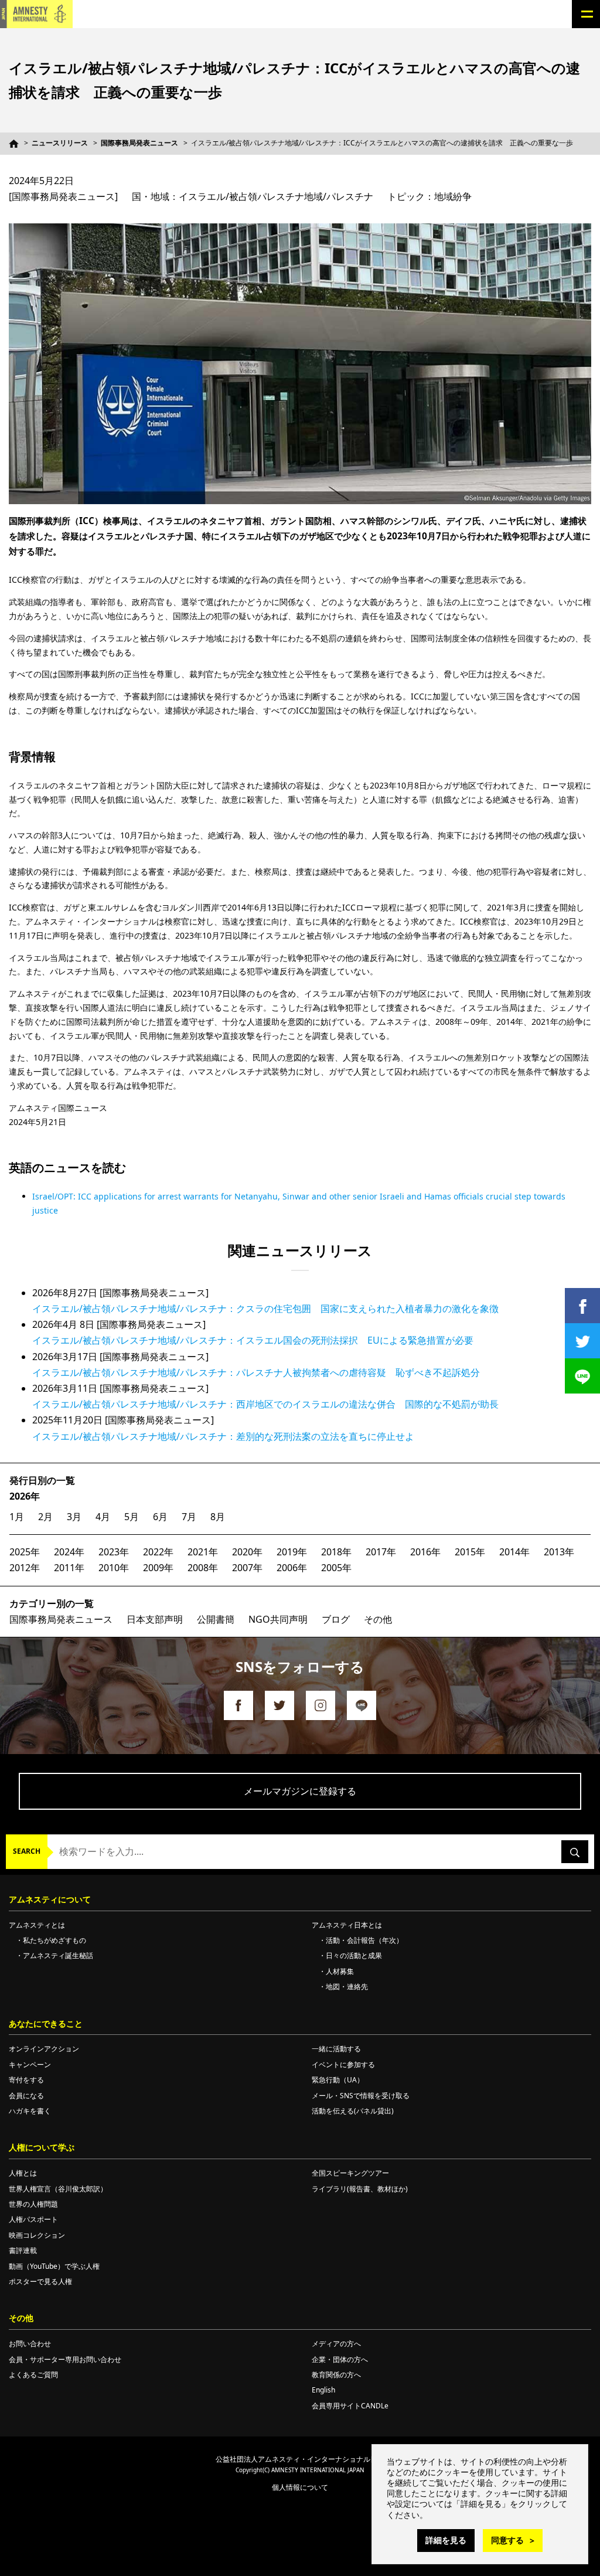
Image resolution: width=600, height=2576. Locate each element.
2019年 (292, 1552)
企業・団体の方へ (340, 2359)
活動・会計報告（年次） (364, 1940)
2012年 (25, 1568)
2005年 (336, 1568)
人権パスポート (33, 2219)
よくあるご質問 (33, 2375)
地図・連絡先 (347, 1987)
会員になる (26, 2096)
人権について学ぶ (42, 2147)
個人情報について (300, 2487)
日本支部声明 (155, 1619)
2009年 (158, 1568)
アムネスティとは (37, 1925)
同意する (507, 2540)
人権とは (23, 2173)
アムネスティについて (50, 1899)
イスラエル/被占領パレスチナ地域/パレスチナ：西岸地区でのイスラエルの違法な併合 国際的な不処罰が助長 (265, 1404)
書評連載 (23, 2250)
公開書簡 (216, 1619)
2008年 (203, 1568)
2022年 (158, 1552)
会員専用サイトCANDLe (350, 2406)
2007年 (247, 1568)
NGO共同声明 (278, 1619)
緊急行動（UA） (338, 2080)
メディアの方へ (336, 2344)
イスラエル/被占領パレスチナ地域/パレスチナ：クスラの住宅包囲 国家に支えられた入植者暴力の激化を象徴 (265, 1309)
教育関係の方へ (336, 2375)
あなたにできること (46, 2023)
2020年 (247, 1552)
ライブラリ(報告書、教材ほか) (360, 2189)
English (323, 2390)
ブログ (336, 1619)
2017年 (381, 1552)
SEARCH (27, 1851)
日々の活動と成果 (354, 1955)
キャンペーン (30, 2064)
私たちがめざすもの (54, 1940)
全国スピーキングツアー (350, 2173)
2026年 (25, 1496)
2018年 (336, 1552)
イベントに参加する (343, 2064)
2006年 (292, 1568)
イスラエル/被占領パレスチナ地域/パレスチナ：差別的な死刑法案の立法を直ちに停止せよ (223, 1436)
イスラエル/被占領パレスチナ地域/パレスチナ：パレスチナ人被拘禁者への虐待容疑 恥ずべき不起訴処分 (256, 1372)
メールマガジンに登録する (300, 1791)
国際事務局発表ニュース (139, 143)
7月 (189, 1517)
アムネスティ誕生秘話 (58, 1955)
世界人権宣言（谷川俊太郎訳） (58, 2189)
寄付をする (26, 2080)
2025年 (25, 1552)
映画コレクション (37, 2235)
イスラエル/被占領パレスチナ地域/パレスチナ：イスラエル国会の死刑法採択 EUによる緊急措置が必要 (253, 1340)
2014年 (514, 1552)
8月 (218, 1517)
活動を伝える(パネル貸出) (353, 2111)
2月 (45, 1517)
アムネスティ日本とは (347, 1925)
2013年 (559, 1552)
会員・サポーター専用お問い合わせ (65, 2359)
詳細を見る (446, 2540)
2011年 (69, 1568)
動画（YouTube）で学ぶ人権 (54, 2266)
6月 (160, 1517)
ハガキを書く (30, 2111)
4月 (103, 1517)
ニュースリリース (60, 143)
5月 (132, 1517)
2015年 (470, 1552)
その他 (378, 1619)
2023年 (114, 1552)
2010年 (114, 1568)
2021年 (203, 1552)
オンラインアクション (44, 2049)
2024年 (69, 1552)
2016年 (425, 1552)
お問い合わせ (30, 2344)
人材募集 (340, 1971)
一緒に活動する (336, 2049)
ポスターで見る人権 (40, 2281)
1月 (17, 1517)
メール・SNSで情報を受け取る (361, 2096)
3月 (74, 1517)
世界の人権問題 (33, 2204)
